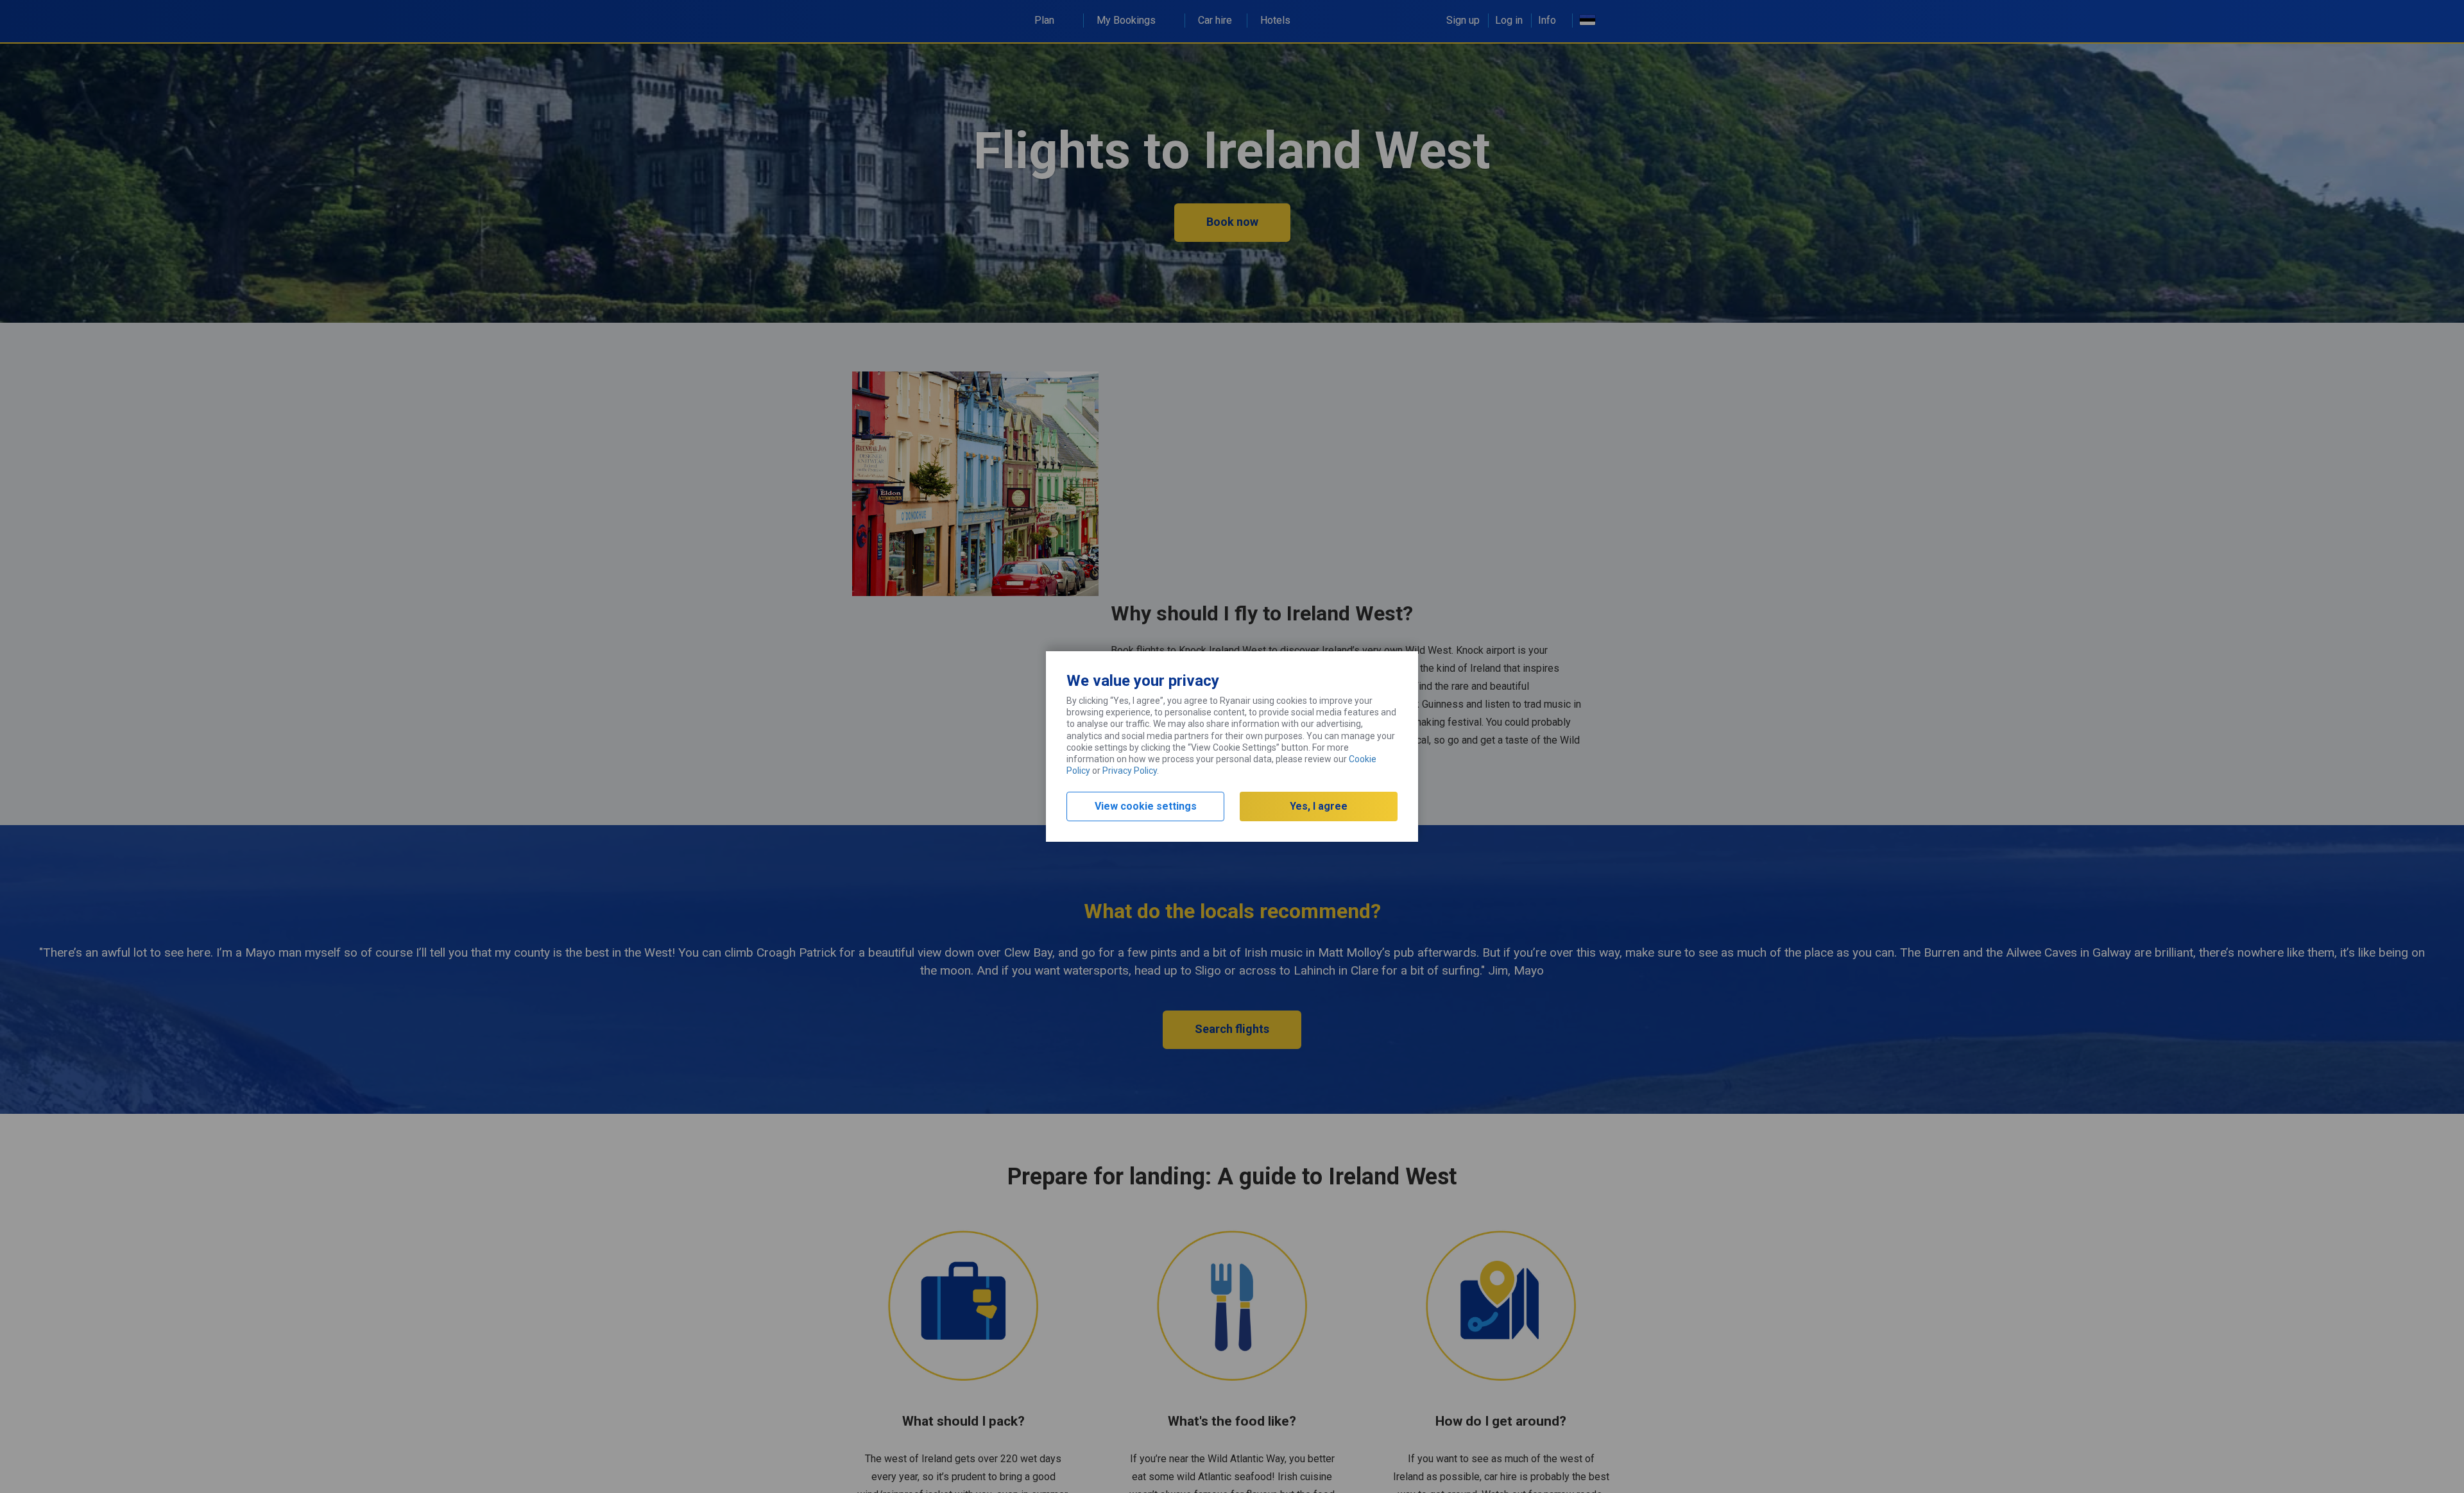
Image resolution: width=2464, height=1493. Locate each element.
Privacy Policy (1130, 771)
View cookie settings (1146, 806)
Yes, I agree (1319, 806)
